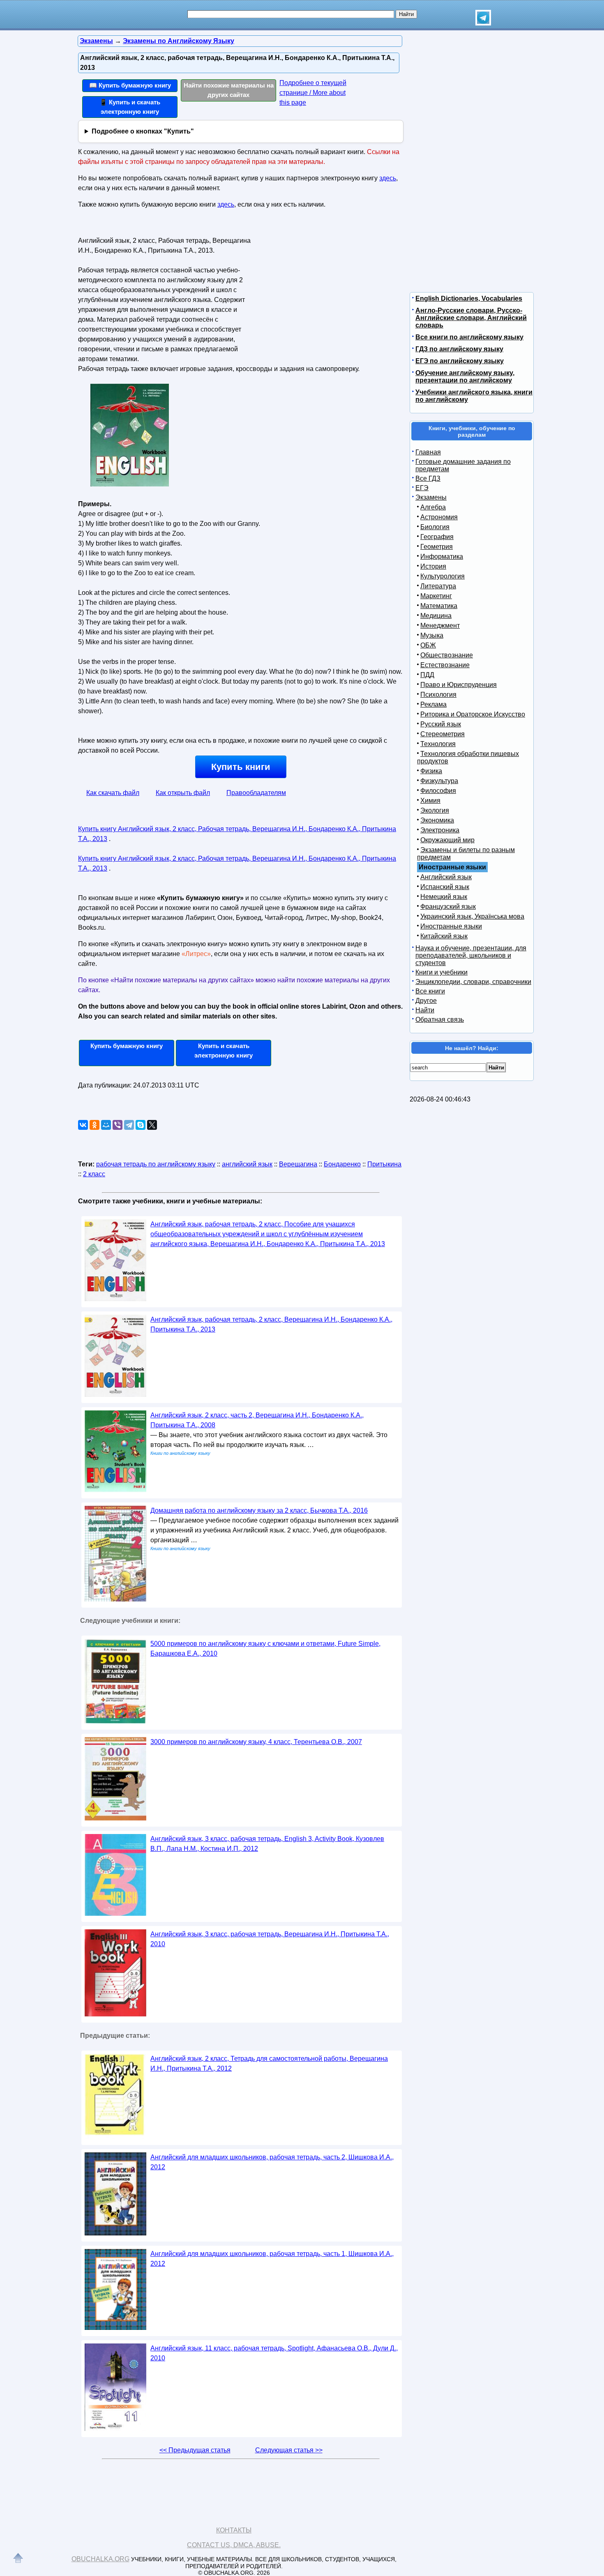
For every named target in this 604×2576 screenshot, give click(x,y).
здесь (388, 178)
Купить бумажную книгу (127, 1046)
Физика (431, 771)
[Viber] (118, 1125)
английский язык (247, 1164)
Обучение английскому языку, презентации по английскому (465, 377)
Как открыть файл (183, 793)
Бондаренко (342, 1164)
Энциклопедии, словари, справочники (473, 982)
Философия (438, 791)
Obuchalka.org (100, 2559)
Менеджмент (440, 626)
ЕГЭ (422, 488)
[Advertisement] (324, 286)
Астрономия (439, 517)
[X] (152, 1125)
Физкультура (439, 781)
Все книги (430, 991)
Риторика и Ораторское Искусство (473, 714)
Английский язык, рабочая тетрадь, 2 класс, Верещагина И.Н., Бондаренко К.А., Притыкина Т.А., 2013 (271, 1324)
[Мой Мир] (106, 1125)
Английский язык (446, 877)
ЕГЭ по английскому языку (460, 361)
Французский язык (448, 907)
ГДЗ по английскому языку (459, 349)
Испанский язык (445, 887)
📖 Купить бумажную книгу (130, 85)
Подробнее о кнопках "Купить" (143, 131)
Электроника (440, 830)
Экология (435, 810)
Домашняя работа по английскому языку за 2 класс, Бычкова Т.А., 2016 (259, 1510)
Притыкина (384, 1164)
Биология (435, 527)
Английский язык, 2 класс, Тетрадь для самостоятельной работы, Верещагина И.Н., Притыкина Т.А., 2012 (269, 2063)
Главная (428, 452)
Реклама (433, 704)
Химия (430, 801)
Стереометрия (443, 734)
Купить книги (241, 767)
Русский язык (441, 724)
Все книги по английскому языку (469, 337)
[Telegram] (129, 1125)
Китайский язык (444, 936)
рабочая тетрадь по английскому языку (156, 1164)
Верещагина (298, 1164)
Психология (438, 695)
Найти (425, 1010)
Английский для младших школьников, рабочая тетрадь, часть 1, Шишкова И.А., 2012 (272, 2259)
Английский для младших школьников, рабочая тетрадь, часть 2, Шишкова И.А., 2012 (272, 2162)
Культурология (443, 576)
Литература (438, 586)
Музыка (432, 635)
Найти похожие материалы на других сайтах (229, 90)
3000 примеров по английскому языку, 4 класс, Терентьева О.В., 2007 (256, 1742)
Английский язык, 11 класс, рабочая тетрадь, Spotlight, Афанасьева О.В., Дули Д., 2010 (274, 2353)
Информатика (442, 556)
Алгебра (433, 507)
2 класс (94, 1174)
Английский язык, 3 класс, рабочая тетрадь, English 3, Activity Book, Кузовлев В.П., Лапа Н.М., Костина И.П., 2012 (267, 1844)
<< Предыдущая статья (195, 2450)
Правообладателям (256, 793)
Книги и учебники (441, 972)
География (437, 537)
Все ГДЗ (428, 478)
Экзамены (431, 497)
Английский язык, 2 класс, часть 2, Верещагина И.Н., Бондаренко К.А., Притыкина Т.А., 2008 (257, 1420)
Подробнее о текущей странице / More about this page (313, 93)
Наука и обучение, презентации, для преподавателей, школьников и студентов (471, 955)
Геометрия (437, 547)
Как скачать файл (113, 793)
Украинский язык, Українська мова (472, 916)
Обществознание (447, 655)
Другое (426, 1001)
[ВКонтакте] (83, 1125)
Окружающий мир (447, 840)
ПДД (427, 675)
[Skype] (141, 1125)
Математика (439, 606)
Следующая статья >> (289, 2450)
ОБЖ (428, 645)
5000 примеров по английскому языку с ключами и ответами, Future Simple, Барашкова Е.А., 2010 (265, 1649)
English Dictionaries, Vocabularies (469, 298)
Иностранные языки (451, 926)
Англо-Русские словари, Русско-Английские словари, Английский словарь (471, 318)
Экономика (437, 820)
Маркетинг (436, 596)
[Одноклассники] (95, 1125)
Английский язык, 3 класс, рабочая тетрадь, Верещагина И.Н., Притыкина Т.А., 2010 (270, 1939)
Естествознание (445, 665)
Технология (438, 744)
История (433, 566)
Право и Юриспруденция (459, 685)
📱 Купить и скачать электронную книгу (130, 107)
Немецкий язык (444, 897)
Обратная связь (440, 1020)
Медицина (436, 616)
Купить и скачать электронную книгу (224, 1051)
